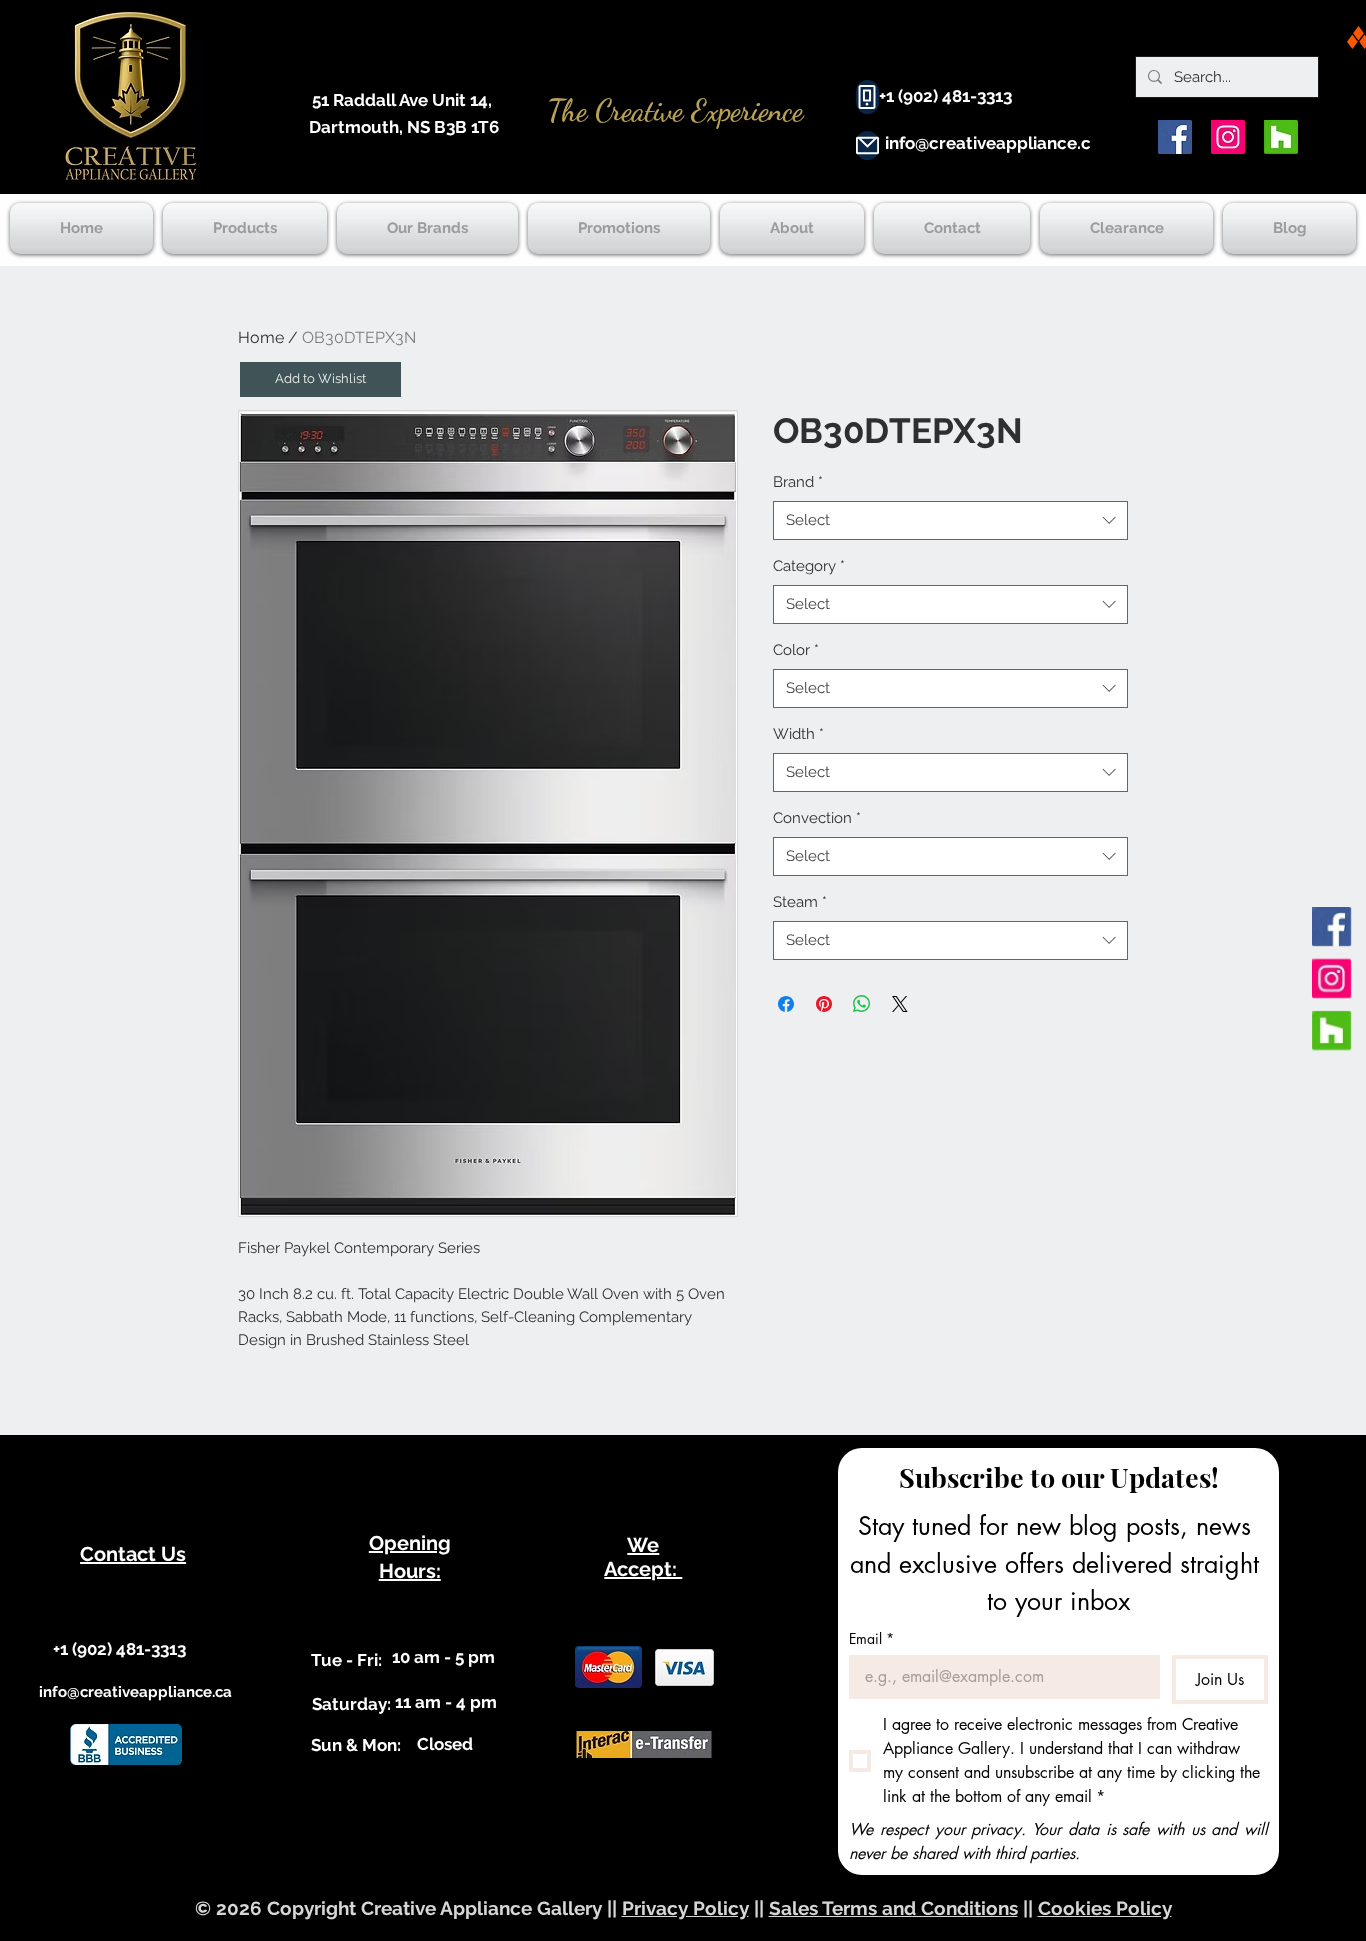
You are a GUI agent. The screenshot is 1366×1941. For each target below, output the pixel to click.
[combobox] (950, 520)
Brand (798, 482)
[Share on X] (900, 1004)
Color (796, 650)
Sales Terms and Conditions (893, 1908)
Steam (800, 902)
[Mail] (867, 145)
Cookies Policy (1105, 1908)
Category (809, 566)
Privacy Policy (685, 1908)
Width (798, 734)
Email (871, 1638)
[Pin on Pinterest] (824, 1004)
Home (261, 337)
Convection (817, 818)
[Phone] (867, 97)
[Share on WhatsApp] (862, 1004)
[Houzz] (1281, 137)
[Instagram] (1228, 137)
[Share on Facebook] (786, 1004)
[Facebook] (1175, 137)
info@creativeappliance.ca (993, 143)
